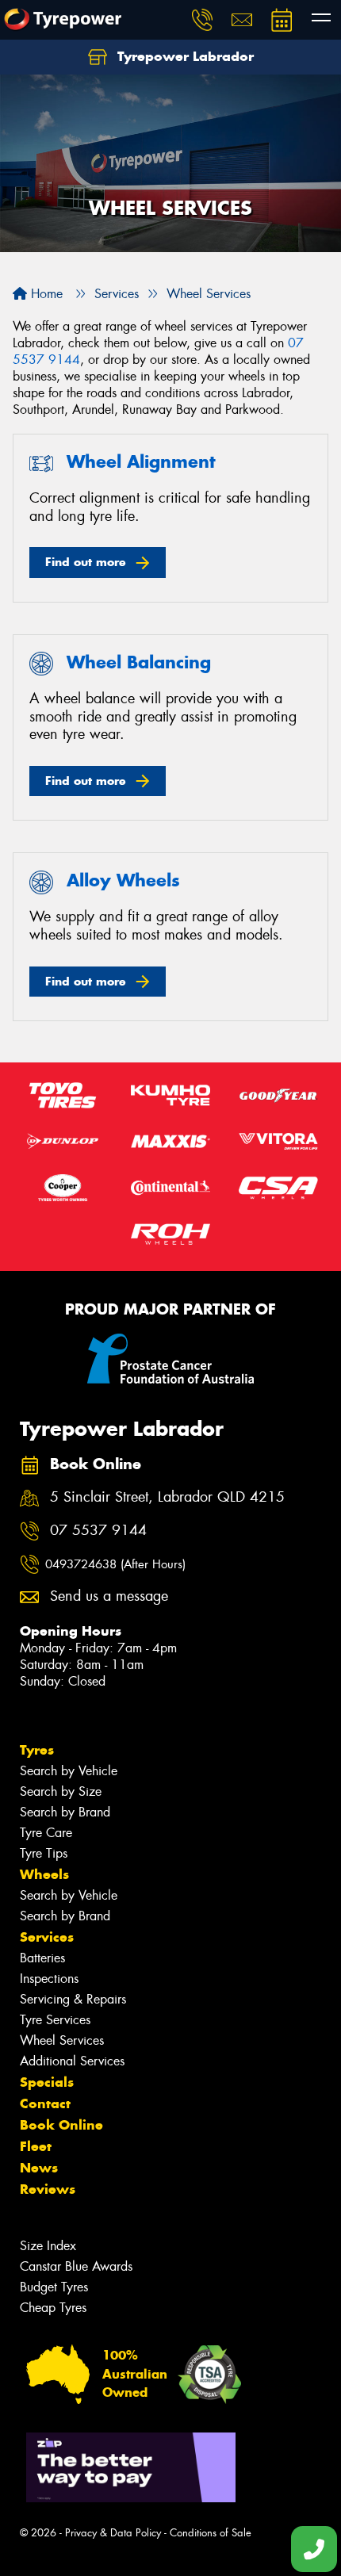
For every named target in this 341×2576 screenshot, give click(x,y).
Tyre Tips (44, 1853)
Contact (45, 2103)
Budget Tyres (54, 2287)
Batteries (42, 1958)
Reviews (48, 2189)
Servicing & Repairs (73, 1999)
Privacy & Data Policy (113, 2533)
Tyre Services (55, 2020)
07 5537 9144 (98, 1531)
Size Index (48, 2246)
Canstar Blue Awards (76, 2266)
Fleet (36, 2146)
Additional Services (72, 2061)
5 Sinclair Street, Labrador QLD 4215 (167, 1497)
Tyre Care (46, 1833)
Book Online (61, 2125)
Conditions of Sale (211, 2533)
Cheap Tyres (53, 2308)
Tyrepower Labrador (184, 56)
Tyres (37, 1750)
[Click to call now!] (202, 20)
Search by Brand (65, 1812)
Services (47, 1937)
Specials (47, 2082)
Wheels (44, 1874)
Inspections (49, 1979)
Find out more (86, 562)
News (39, 2168)
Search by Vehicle (69, 1771)
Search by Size (61, 1791)
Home (45, 294)
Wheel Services (62, 2040)
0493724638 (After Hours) (115, 1564)
